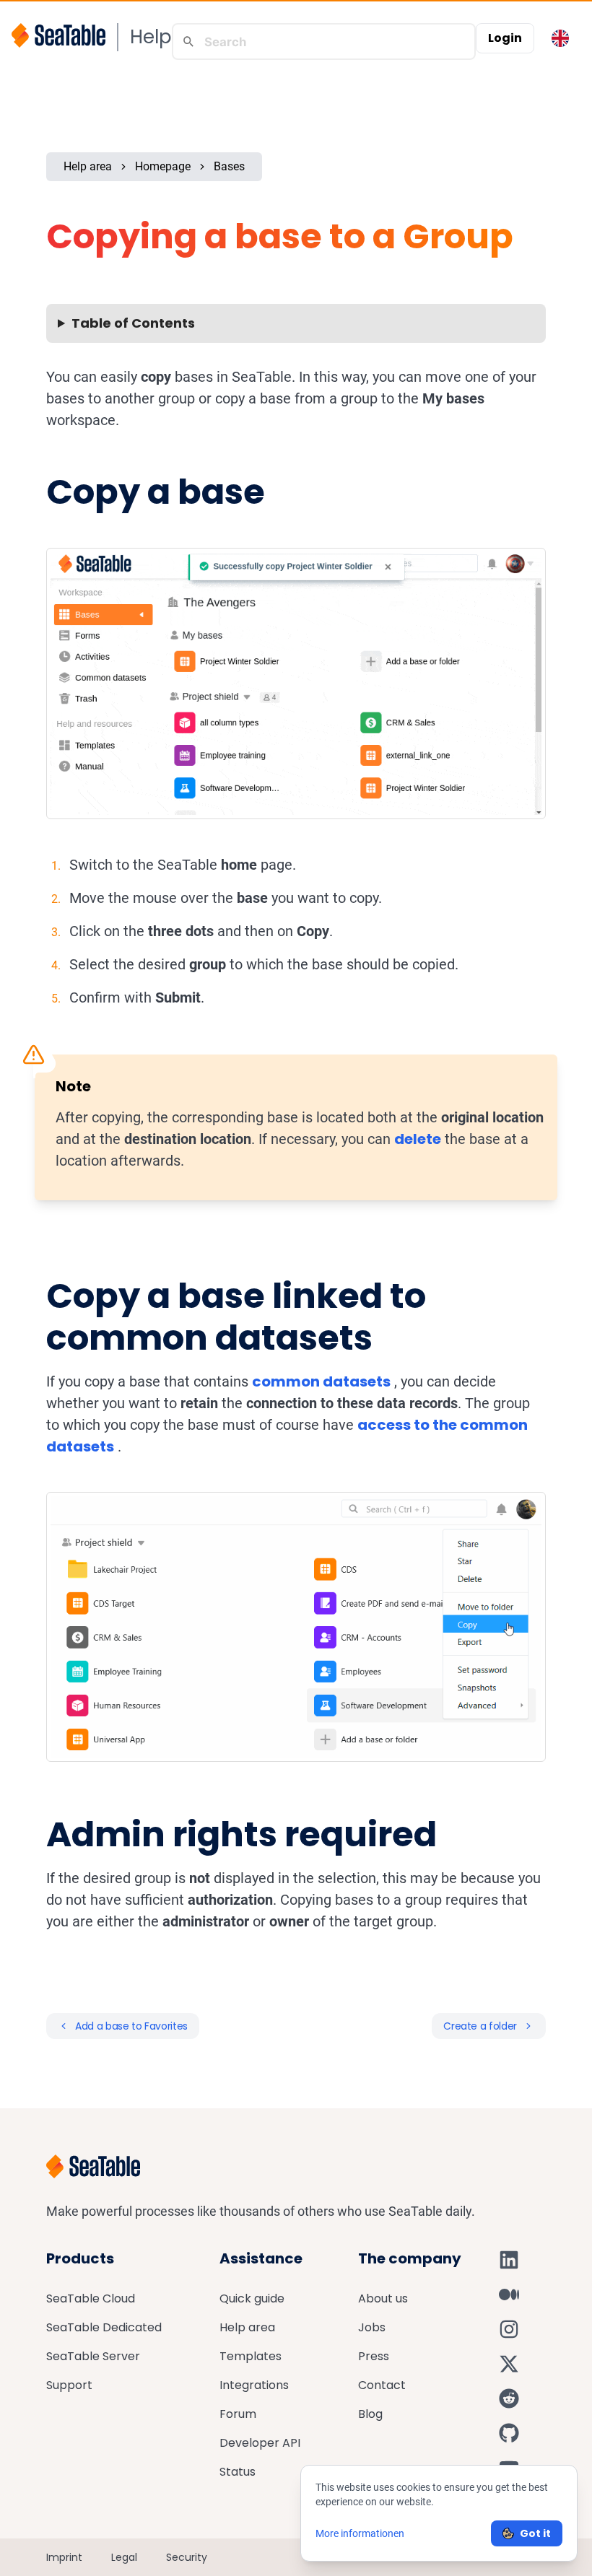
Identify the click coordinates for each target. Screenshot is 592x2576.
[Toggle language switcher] (560, 38)
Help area (88, 166)
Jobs (372, 2327)
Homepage (163, 166)
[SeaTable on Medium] (509, 2295)
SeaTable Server (93, 2356)
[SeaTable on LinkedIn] (509, 2260)
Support (69, 2385)
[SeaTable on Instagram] (509, 2329)
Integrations (254, 2385)
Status (238, 2472)
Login (505, 38)
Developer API (260, 2443)
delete (418, 1139)
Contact (382, 2385)
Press (374, 2356)
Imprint (64, 2557)
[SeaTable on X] (509, 2364)
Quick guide (252, 2298)
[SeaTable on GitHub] (509, 2433)
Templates (251, 2356)
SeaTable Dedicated (104, 2327)
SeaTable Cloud (91, 2298)
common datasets (321, 1381)
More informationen (360, 2533)
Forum (238, 2414)
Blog (370, 2414)
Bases (229, 166)
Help (151, 37)
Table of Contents (133, 323)
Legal (124, 2557)
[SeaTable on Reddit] (509, 2398)
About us (383, 2298)
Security (187, 2557)
